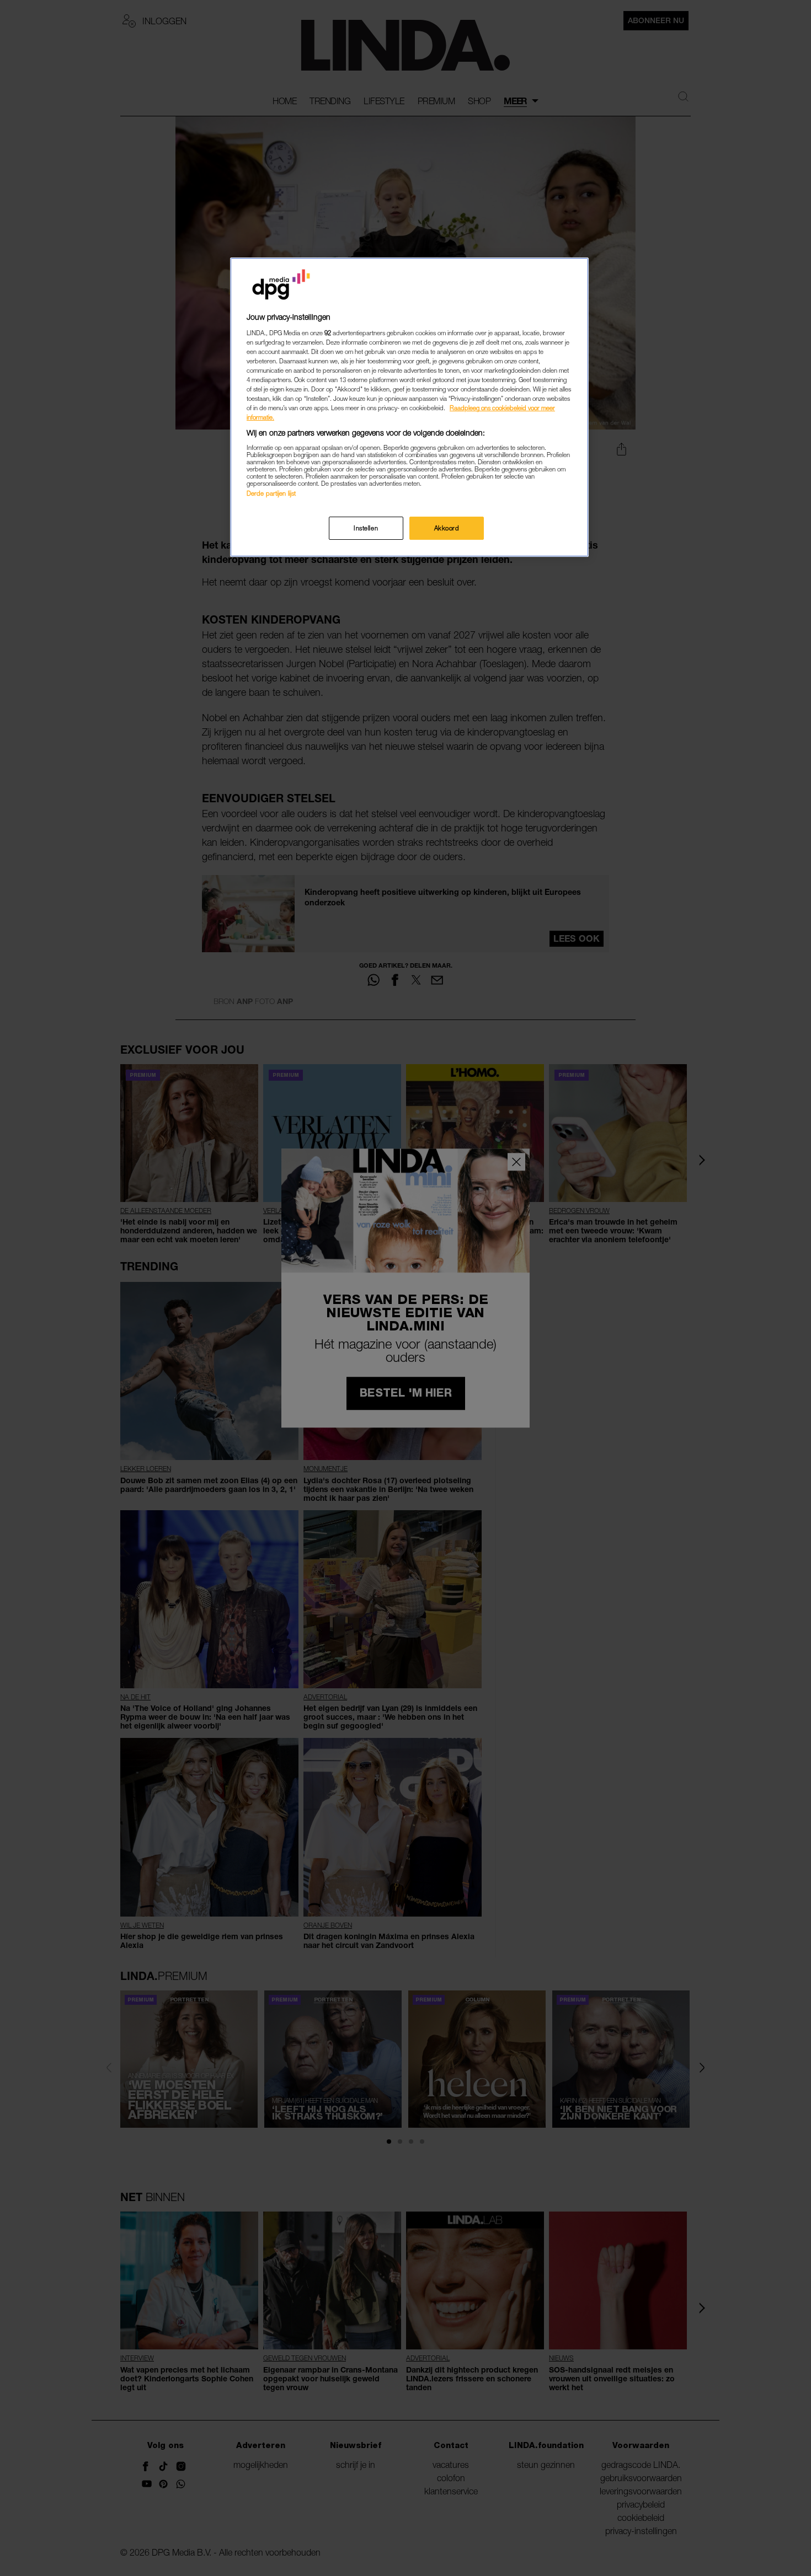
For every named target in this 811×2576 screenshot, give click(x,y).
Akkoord (447, 528)
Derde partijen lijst (271, 493)
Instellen (366, 528)
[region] (409, 407)
